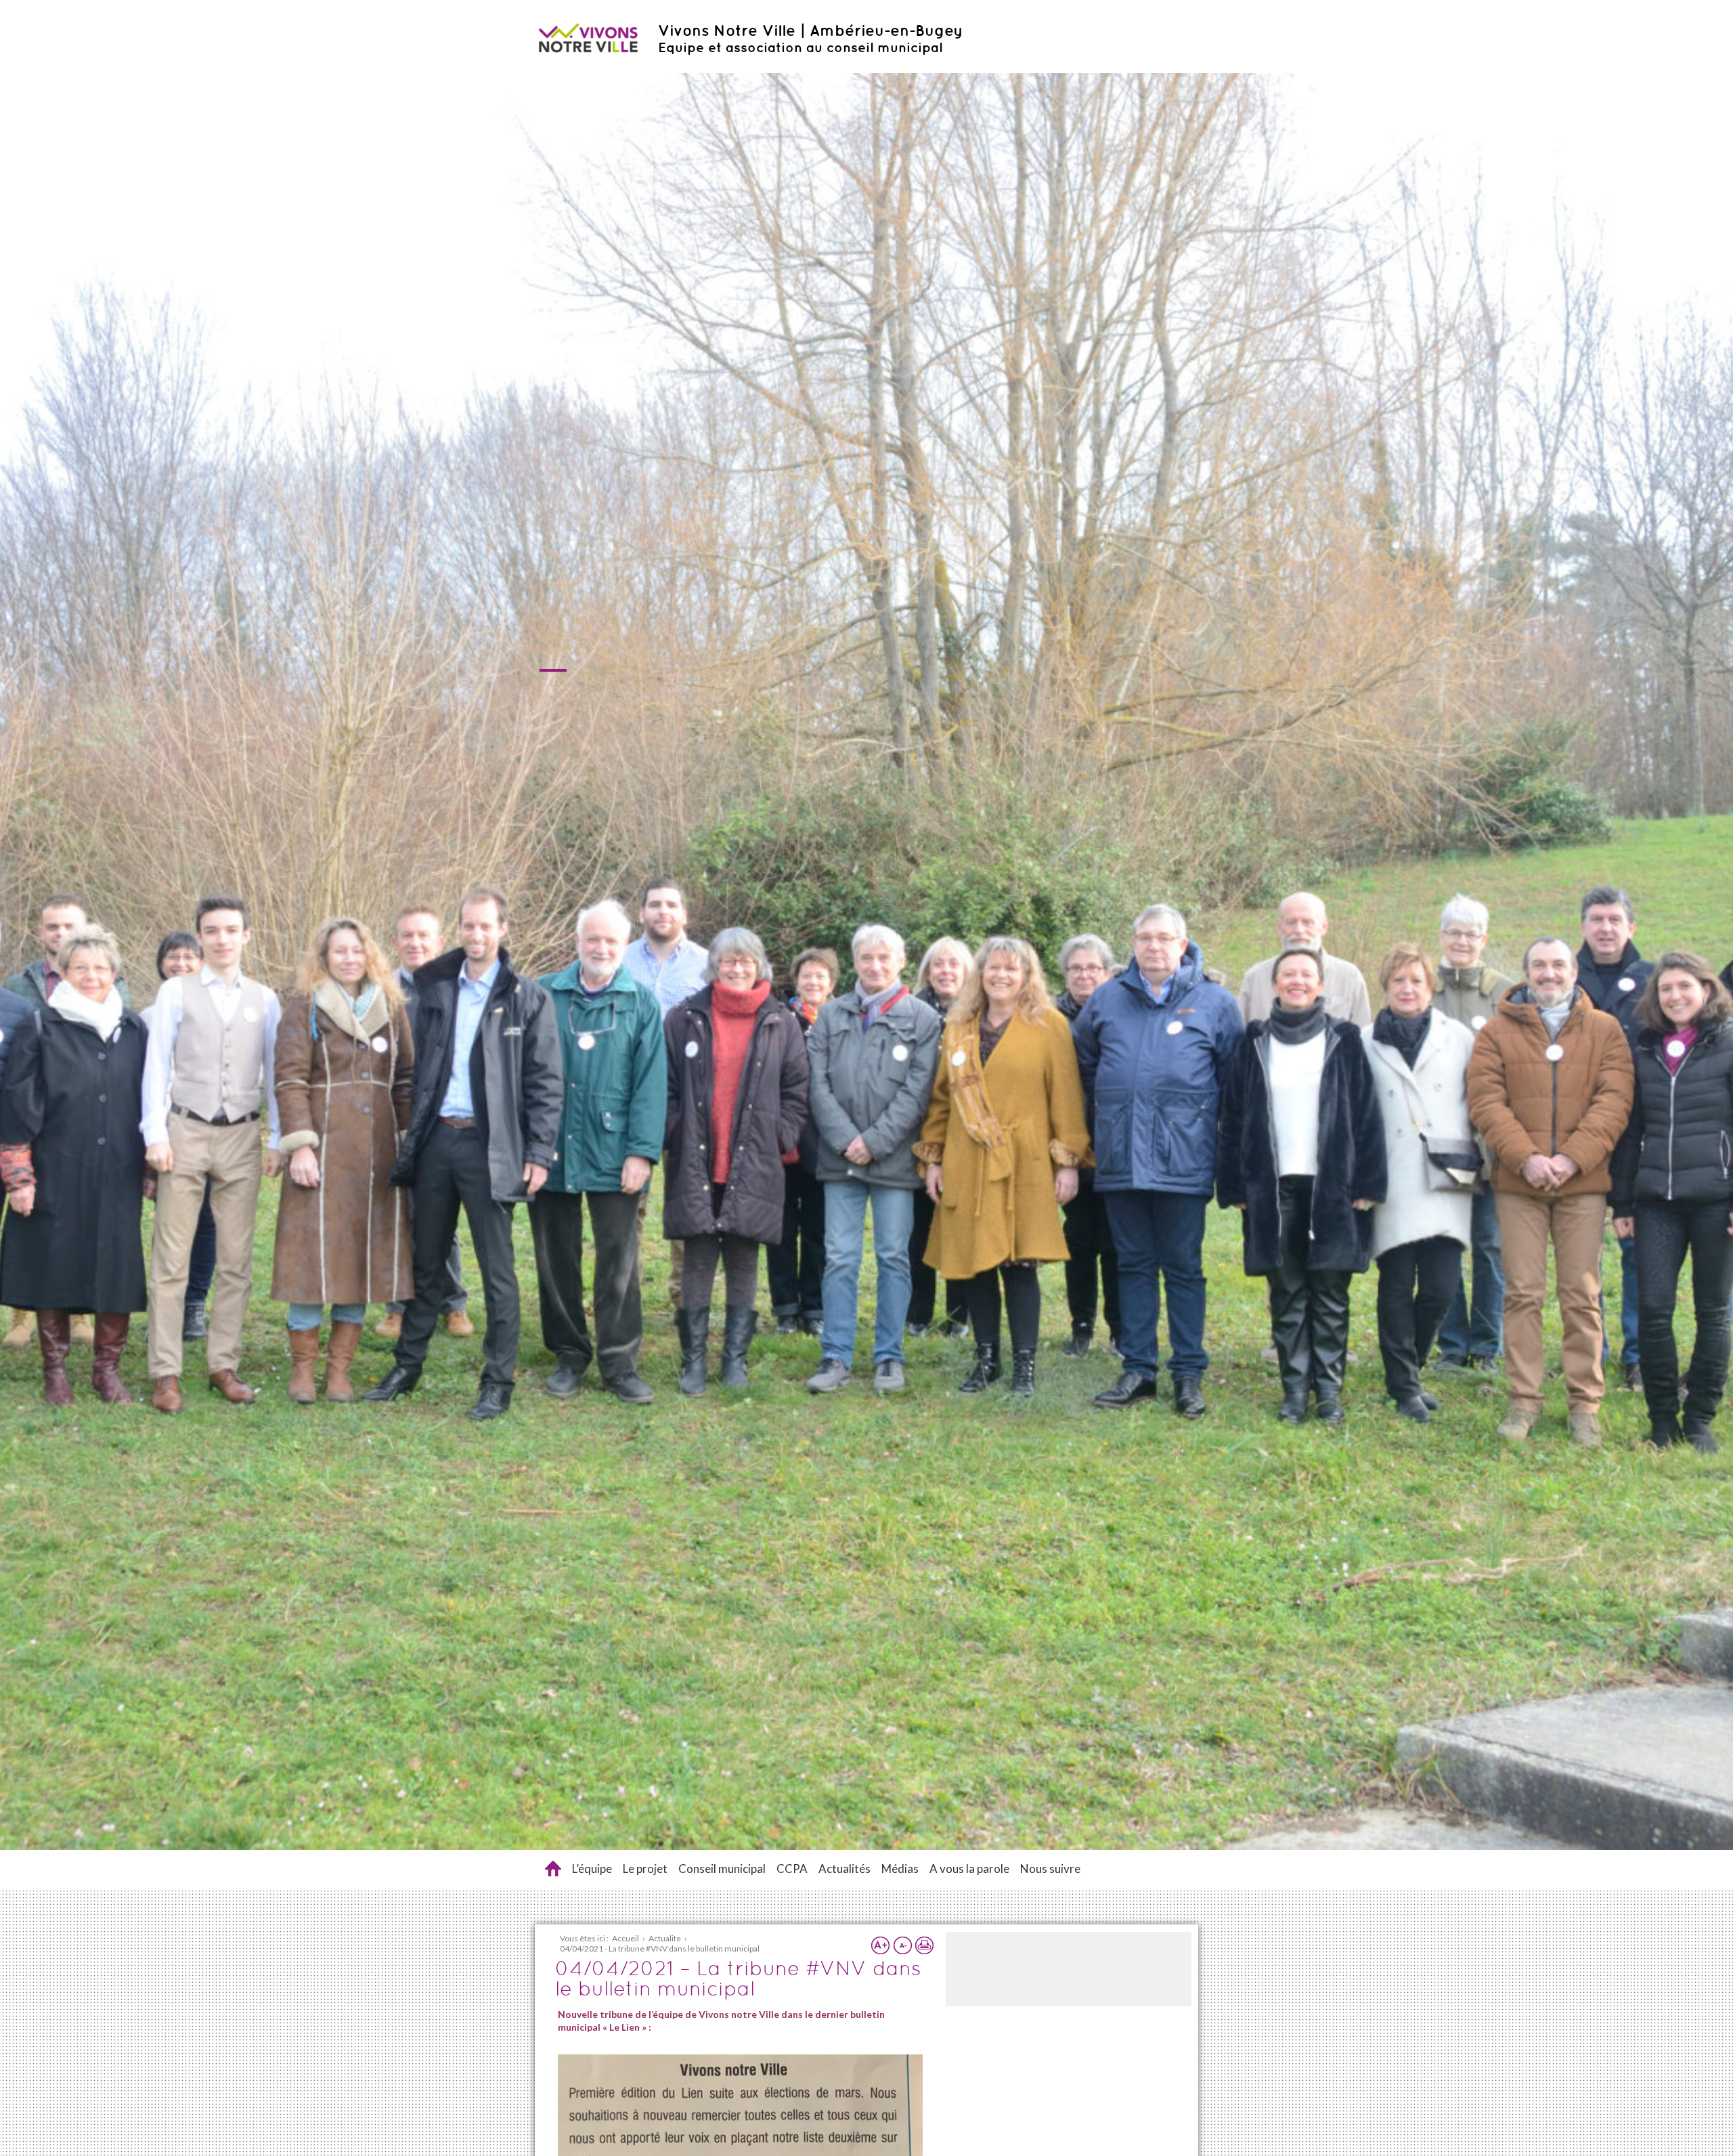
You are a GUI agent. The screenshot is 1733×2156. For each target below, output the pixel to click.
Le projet (645, 1869)
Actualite (665, 1938)
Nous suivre (1050, 1869)
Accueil (553, 1869)
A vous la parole (969, 1869)
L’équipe (592, 1869)
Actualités (844, 1869)
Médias (900, 1869)
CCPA (792, 1869)
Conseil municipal (722, 1869)
